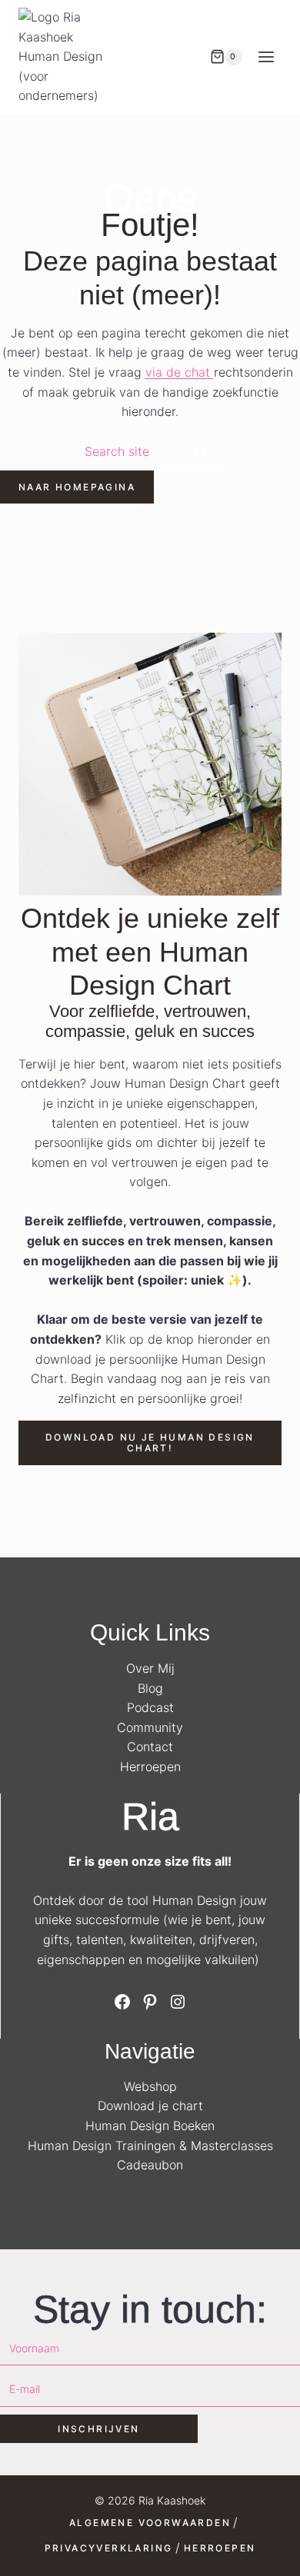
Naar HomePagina (77, 487)
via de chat (180, 372)
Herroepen (150, 1767)
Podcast (150, 1707)
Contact (150, 1747)
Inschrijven (98, 2429)
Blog (150, 1688)
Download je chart (150, 2106)
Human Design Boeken (150, 2126)
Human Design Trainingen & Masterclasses (150, 2146)
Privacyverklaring (109, 2548)
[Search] (199, 452)
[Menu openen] (266, 57)
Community (150, 1727)
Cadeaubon (150, 2165)
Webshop (150, 2086)
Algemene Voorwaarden (150, 2523)
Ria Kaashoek (172, 2500)
